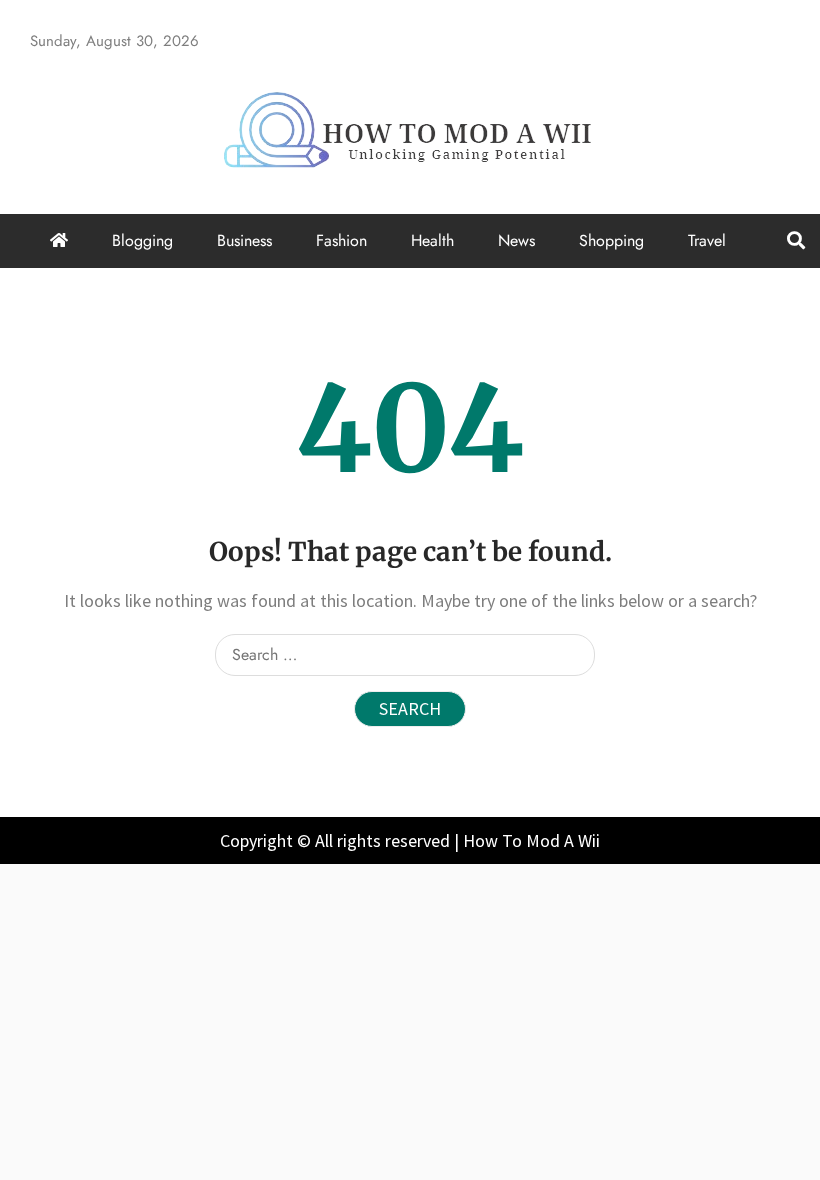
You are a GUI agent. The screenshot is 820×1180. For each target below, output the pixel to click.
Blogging (142, 240)
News (516, 240)
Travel (707, 240)
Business (244, 240)
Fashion (341, 240)
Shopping (611, 240)
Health (432, 240)
